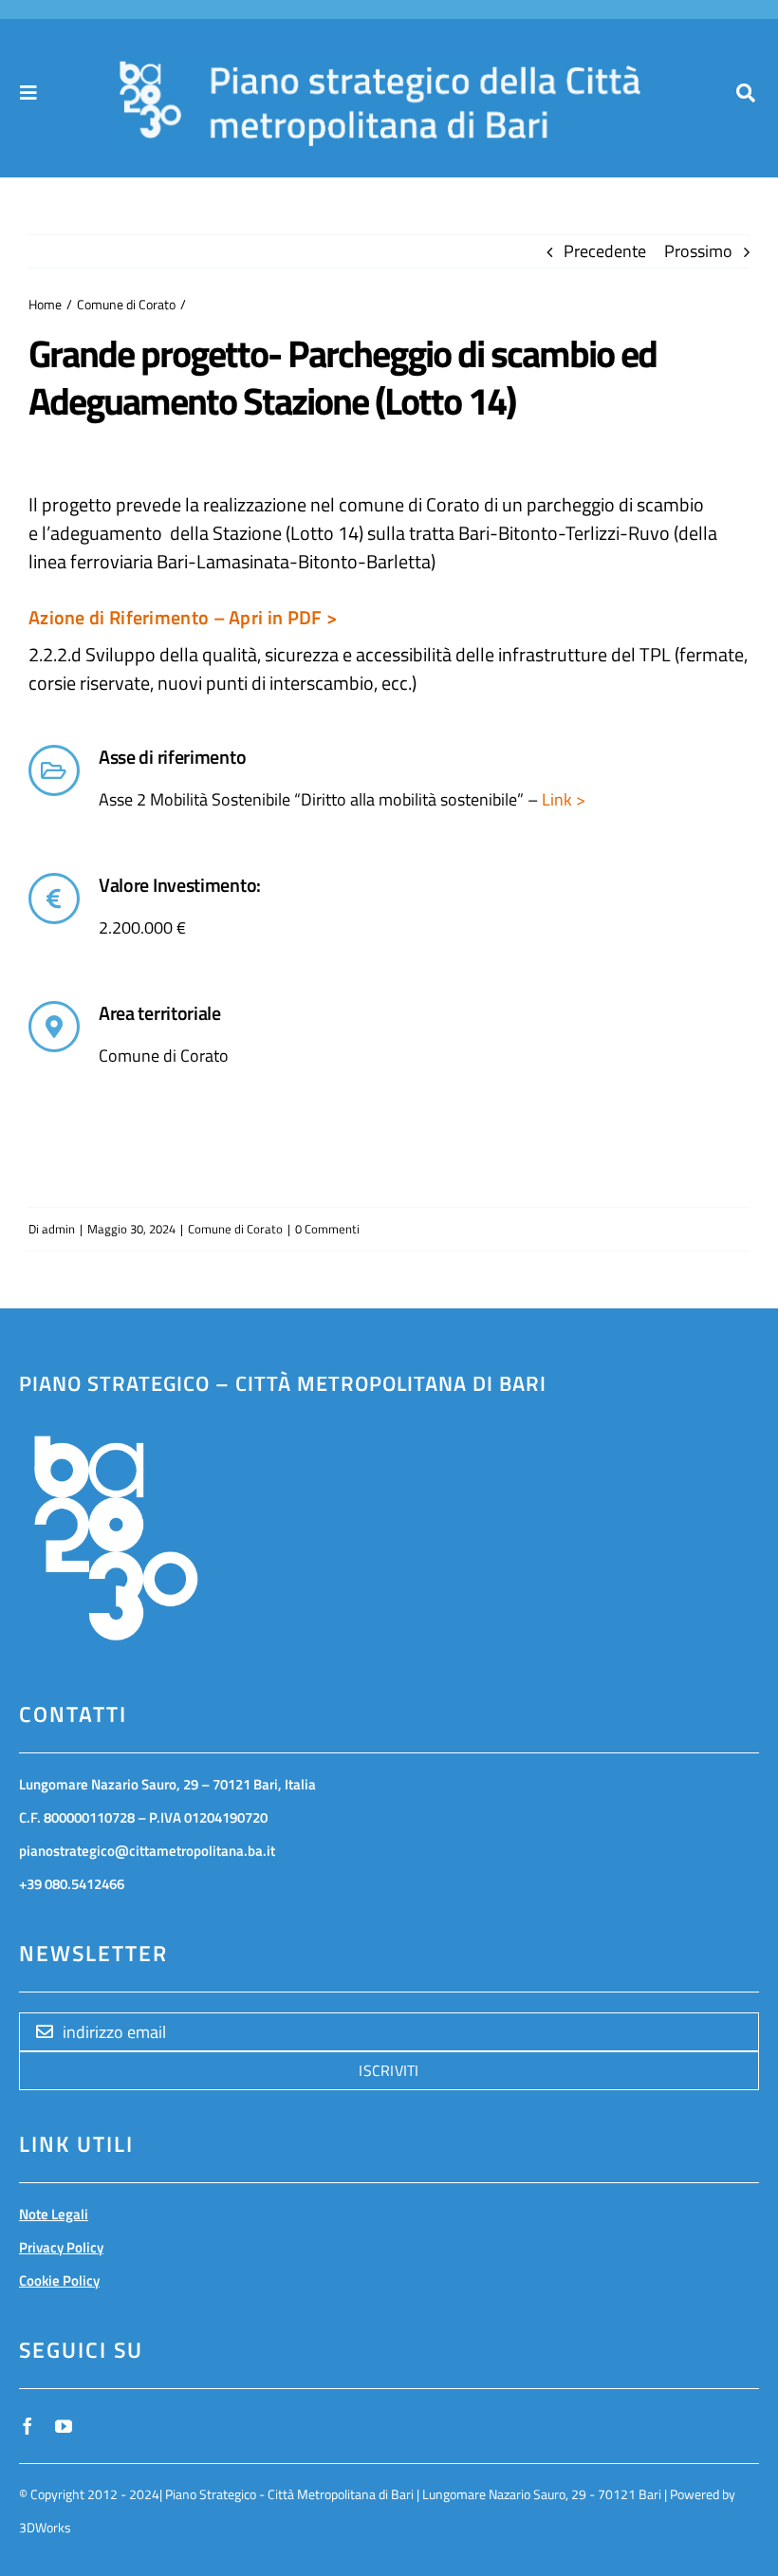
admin (58, 1229)
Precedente (605, 251)
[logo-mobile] (380, 68)
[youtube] (64, 2426)
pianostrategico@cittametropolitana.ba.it (147, 1851)
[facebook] (28, 2426)
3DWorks (45, 2527)
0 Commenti (327, 1229)
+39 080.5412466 (72, 1884)
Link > (562, 799)
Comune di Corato (235, 1229)
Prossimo (698, 251)
